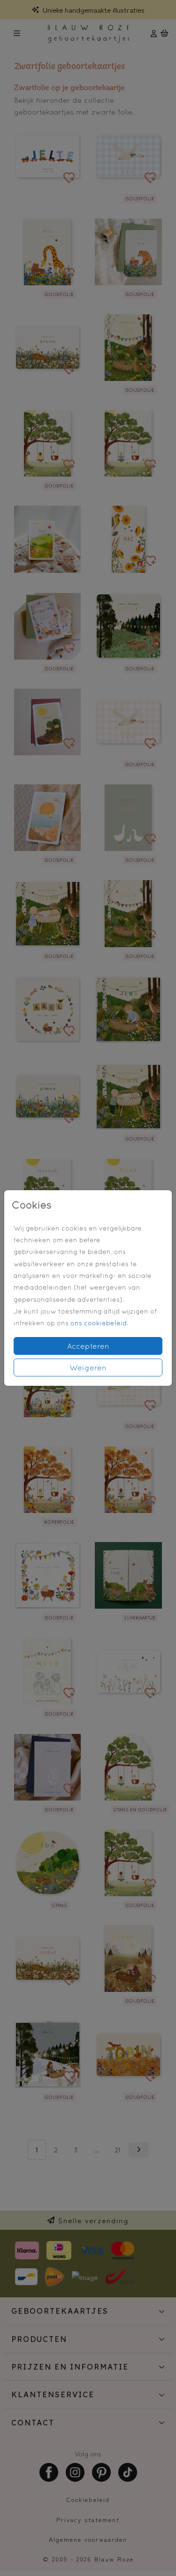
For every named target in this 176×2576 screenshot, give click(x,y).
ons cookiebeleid (99, 1323)
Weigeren (88, 1368)
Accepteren (88, 1346)
